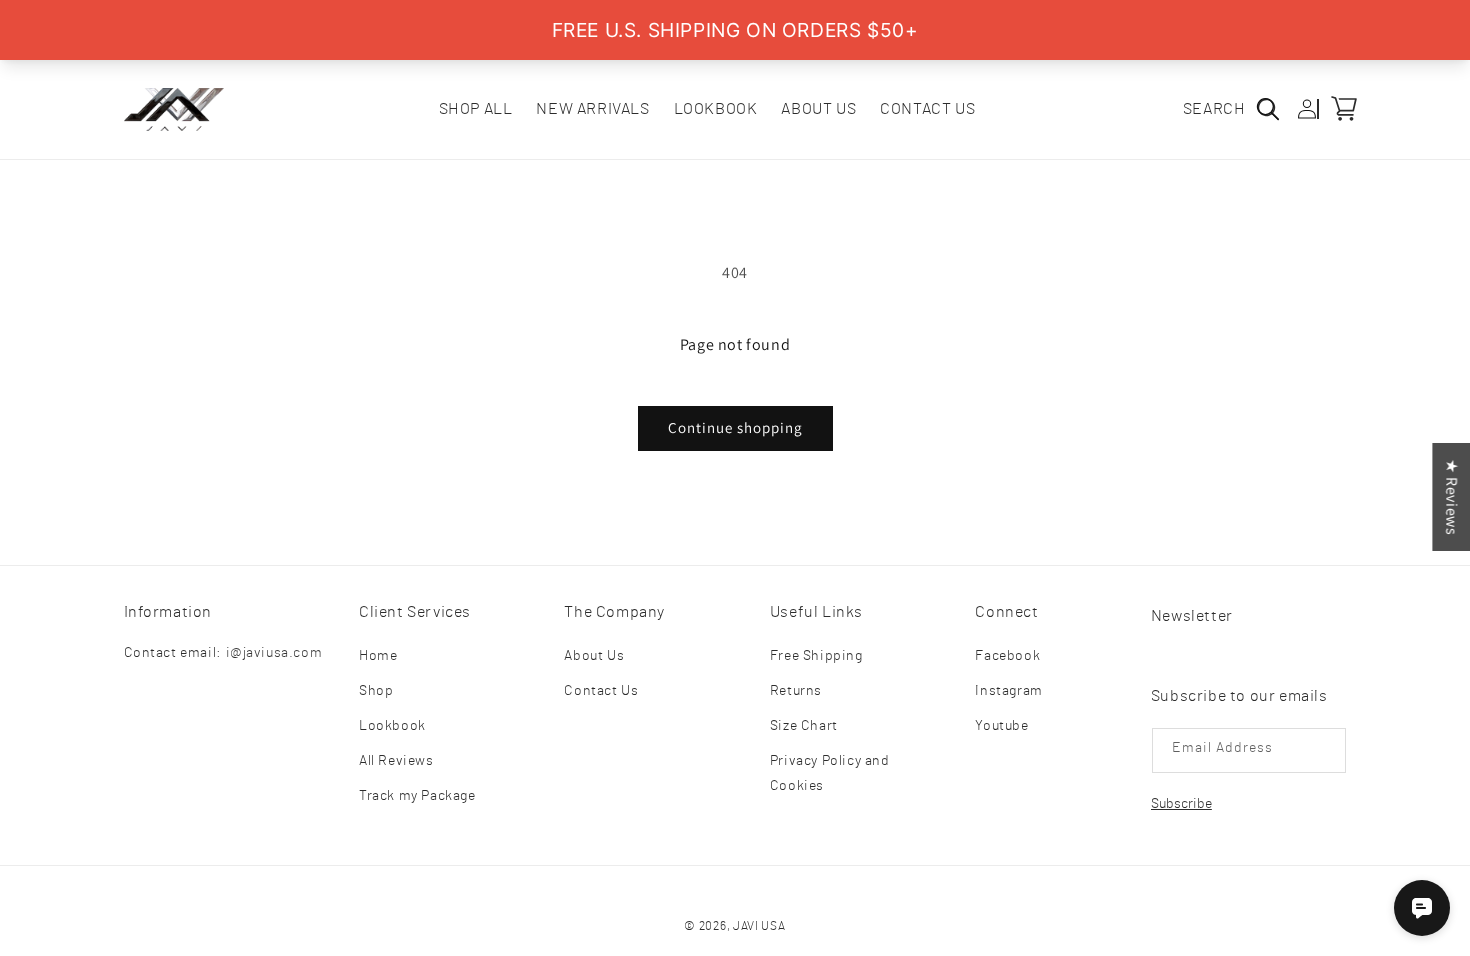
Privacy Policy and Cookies (830, 773)
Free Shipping (816, 656)
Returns (796, 691)
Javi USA (759, 926)
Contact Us (601, 691)
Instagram (1008, 691)
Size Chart (804, 726)
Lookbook (392, 726)
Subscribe (1181, 804)
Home (378, 656)
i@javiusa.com (274, 653)
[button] (1240, 109)
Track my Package (417, 796)
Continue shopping (735, 427)
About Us (594, 656)
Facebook (1007, 656)
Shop (376, 691)
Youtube (1001, 726)
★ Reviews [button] (1451, 497)
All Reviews (396, 761)
